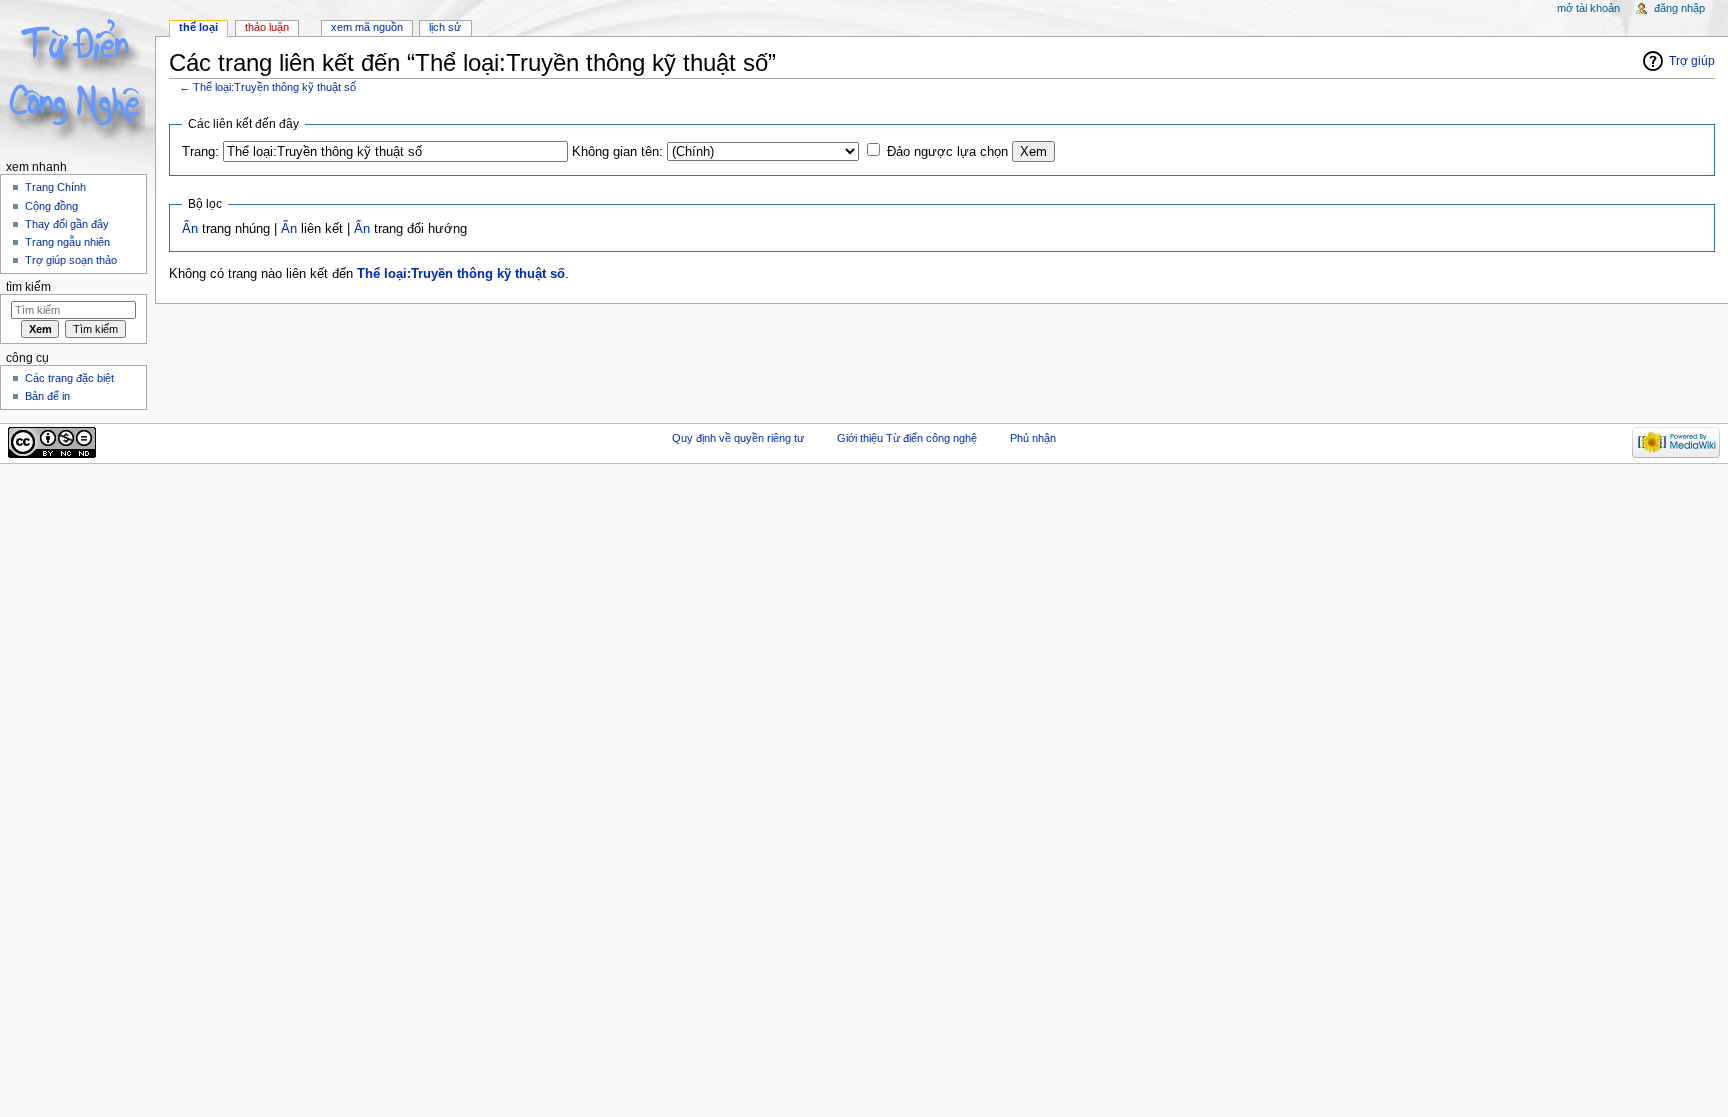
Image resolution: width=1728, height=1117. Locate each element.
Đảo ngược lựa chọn (947, 152)
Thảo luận (267, 27)
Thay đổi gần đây (67, 224)
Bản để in (47, 396)
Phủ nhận (1033, 438)
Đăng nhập (1679, 8)
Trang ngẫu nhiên (67, 242)
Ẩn (190, 229)
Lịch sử (445, 27)
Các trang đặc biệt (69, 378)
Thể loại (198, 27)
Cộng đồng (51, 206)
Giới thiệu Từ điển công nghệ (907, 438)
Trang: (200, 152)
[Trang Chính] (77, 77)
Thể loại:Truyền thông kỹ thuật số (274, 87)
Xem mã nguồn (367, 27)
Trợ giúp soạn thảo (71, 260)
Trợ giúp (1692, 61)
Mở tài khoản (1588, 8)
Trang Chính (55, 187)
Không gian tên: (617, 152)
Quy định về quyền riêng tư (738, 438)
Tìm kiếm (28, 287)
